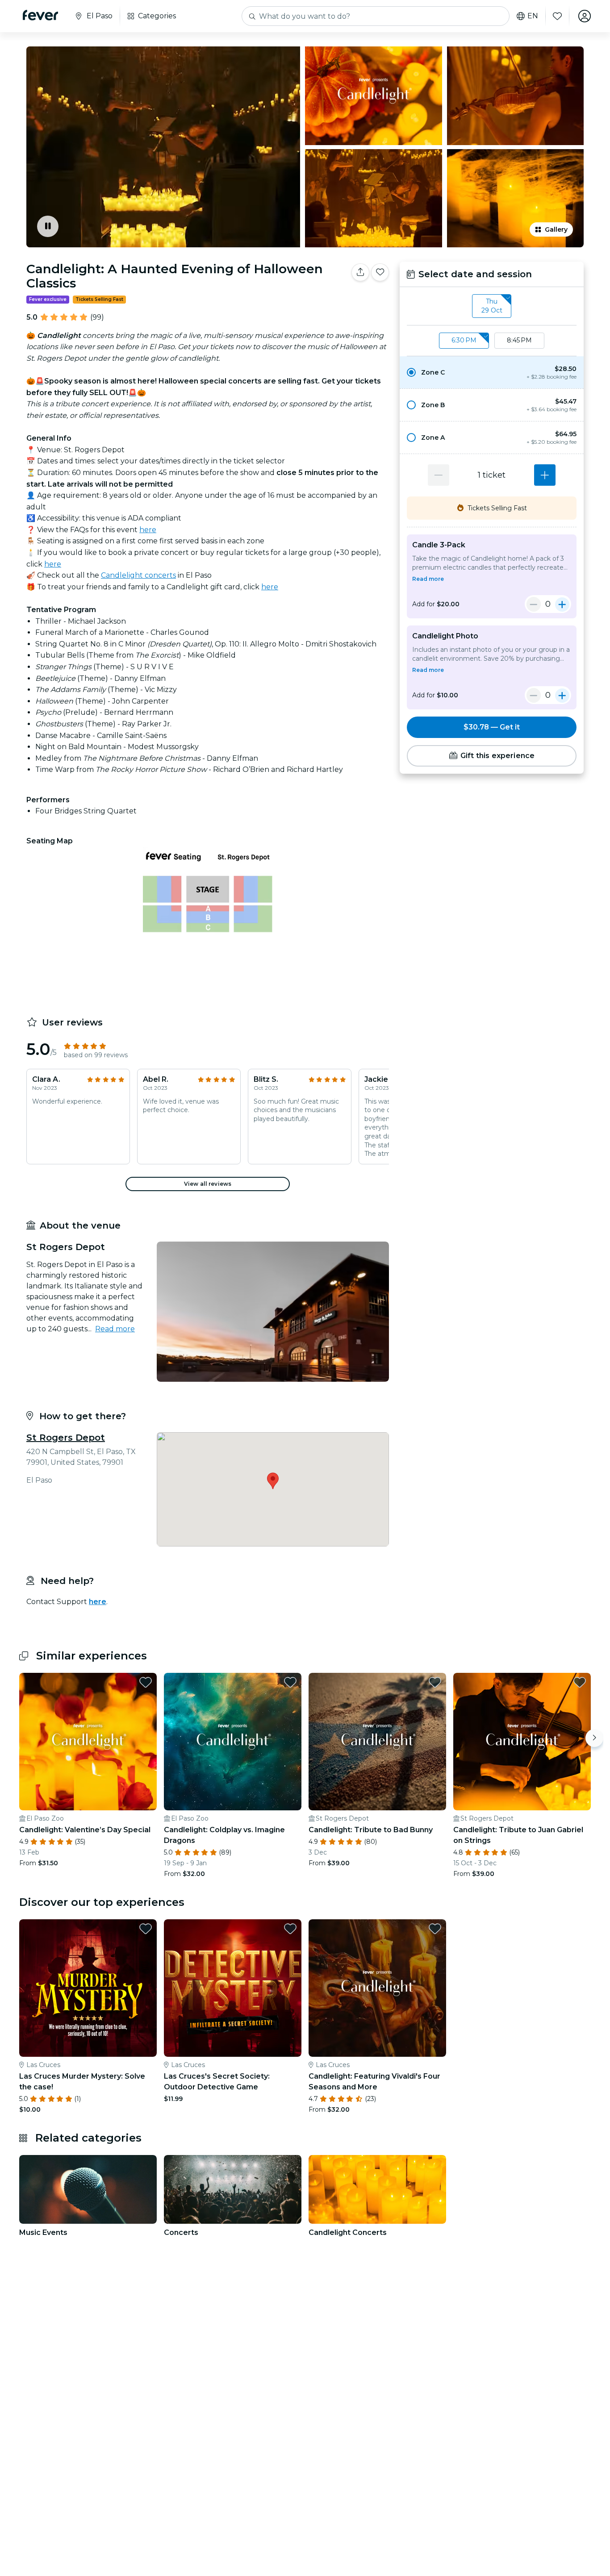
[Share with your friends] (360, 272)
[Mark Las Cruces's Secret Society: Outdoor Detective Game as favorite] (290, 1929)
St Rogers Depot (66, 1438)
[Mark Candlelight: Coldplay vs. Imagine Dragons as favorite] (290, 1682)
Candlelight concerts (138, 575)
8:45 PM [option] (519, 340)
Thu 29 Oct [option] (492, 306)
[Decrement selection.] (439, 475)
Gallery (556, 229)
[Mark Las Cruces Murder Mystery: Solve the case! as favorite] (146, 1929)
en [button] (533, 16)
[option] (492, 372)
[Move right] (594, 1738)
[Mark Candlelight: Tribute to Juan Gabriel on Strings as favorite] (580, 1682)
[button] (492, 372)
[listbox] (492, 306)
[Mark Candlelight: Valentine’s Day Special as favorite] (146, 1682)
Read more (115, 1329)
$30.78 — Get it (492, 727)
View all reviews (208, 1184)
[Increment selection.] (545, 475)
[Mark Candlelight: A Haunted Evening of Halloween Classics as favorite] (380, 272)
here (148, 530)
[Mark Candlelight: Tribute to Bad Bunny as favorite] (435, 1682)
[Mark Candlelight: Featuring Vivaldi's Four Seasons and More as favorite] (435, 1929)
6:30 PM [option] (464, 340)
